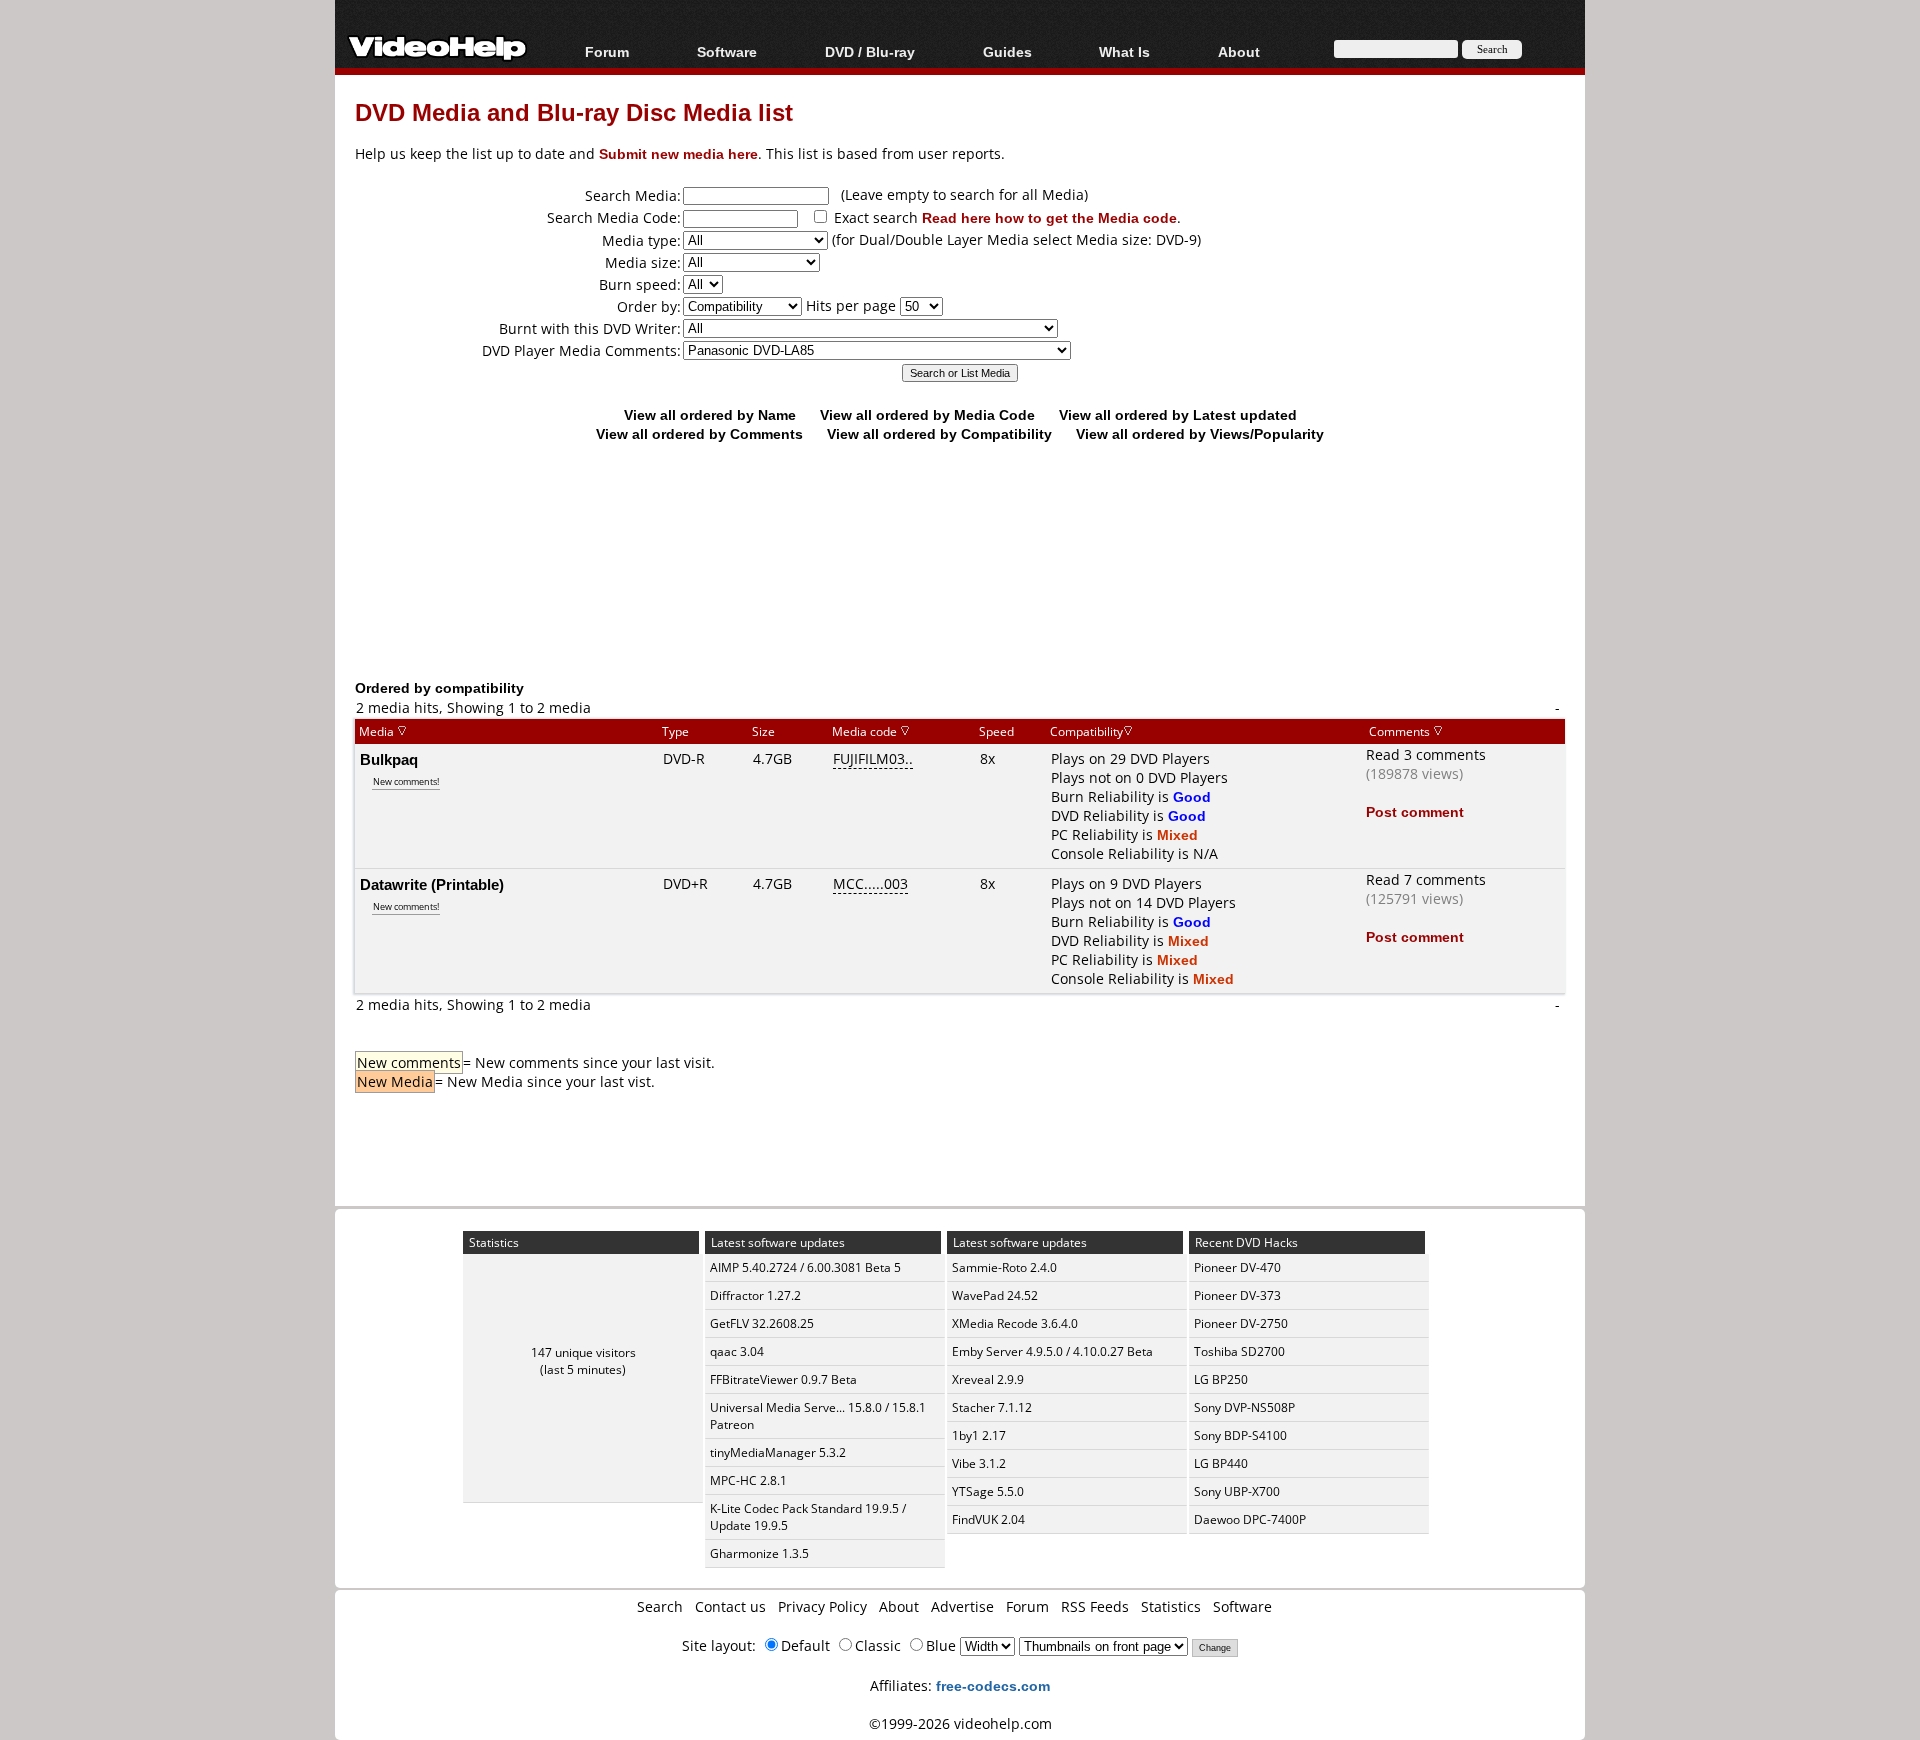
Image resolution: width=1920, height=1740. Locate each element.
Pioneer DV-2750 (1241, 1323)
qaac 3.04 (737, 1351)
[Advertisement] (960, 595)
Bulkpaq (389, 759)
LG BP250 (1221, 1379)
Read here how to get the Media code (1049, 217)
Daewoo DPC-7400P (1250, 1519)
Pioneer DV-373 (1237, 1295)
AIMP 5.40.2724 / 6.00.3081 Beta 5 (805, 1267)
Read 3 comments (1426, 754)
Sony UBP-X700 (1237, 1491)
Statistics (1171, 1606)
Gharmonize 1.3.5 (759, 1553)
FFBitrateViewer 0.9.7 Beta (783, 1379)
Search (660, 1606)
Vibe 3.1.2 (979, 1463)
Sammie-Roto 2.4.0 (1004, 1267)
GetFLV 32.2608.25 (762, 1323)
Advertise (962, 1606)
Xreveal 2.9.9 (988, 1379)
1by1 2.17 (979, 1435)
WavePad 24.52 (995, 1295)
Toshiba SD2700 (1239, 1351)
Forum (607, 51)
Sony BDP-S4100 (1240, 1435)
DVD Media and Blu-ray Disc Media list (574, 111)
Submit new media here (678, 153)
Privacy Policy (822, 1606)
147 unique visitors (583, 1352)
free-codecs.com (993, 1685)
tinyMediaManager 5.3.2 (778, 1452)
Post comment (1415, 811)
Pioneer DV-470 (1237, 1267)
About (899, 1606)
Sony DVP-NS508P (1244, 1407)
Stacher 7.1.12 (992, 1407)
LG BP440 (1221, 1463)
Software (727, 51)
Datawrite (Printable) (432, 884)
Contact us (730, 1606)
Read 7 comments (1426, 879)
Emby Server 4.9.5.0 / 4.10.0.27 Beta (1052, 1351)
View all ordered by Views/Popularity (1200, 433)
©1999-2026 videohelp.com (960, 1723)
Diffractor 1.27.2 (755, 1295)
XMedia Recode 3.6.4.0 (1015, 1323)
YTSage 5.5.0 (988, 1491)
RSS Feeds (1095, 1606)
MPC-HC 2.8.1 (748, 1480)
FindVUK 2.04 (988, 1519)
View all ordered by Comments (699, 433)
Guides (1007, 51)
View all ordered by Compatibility (939, 433)
